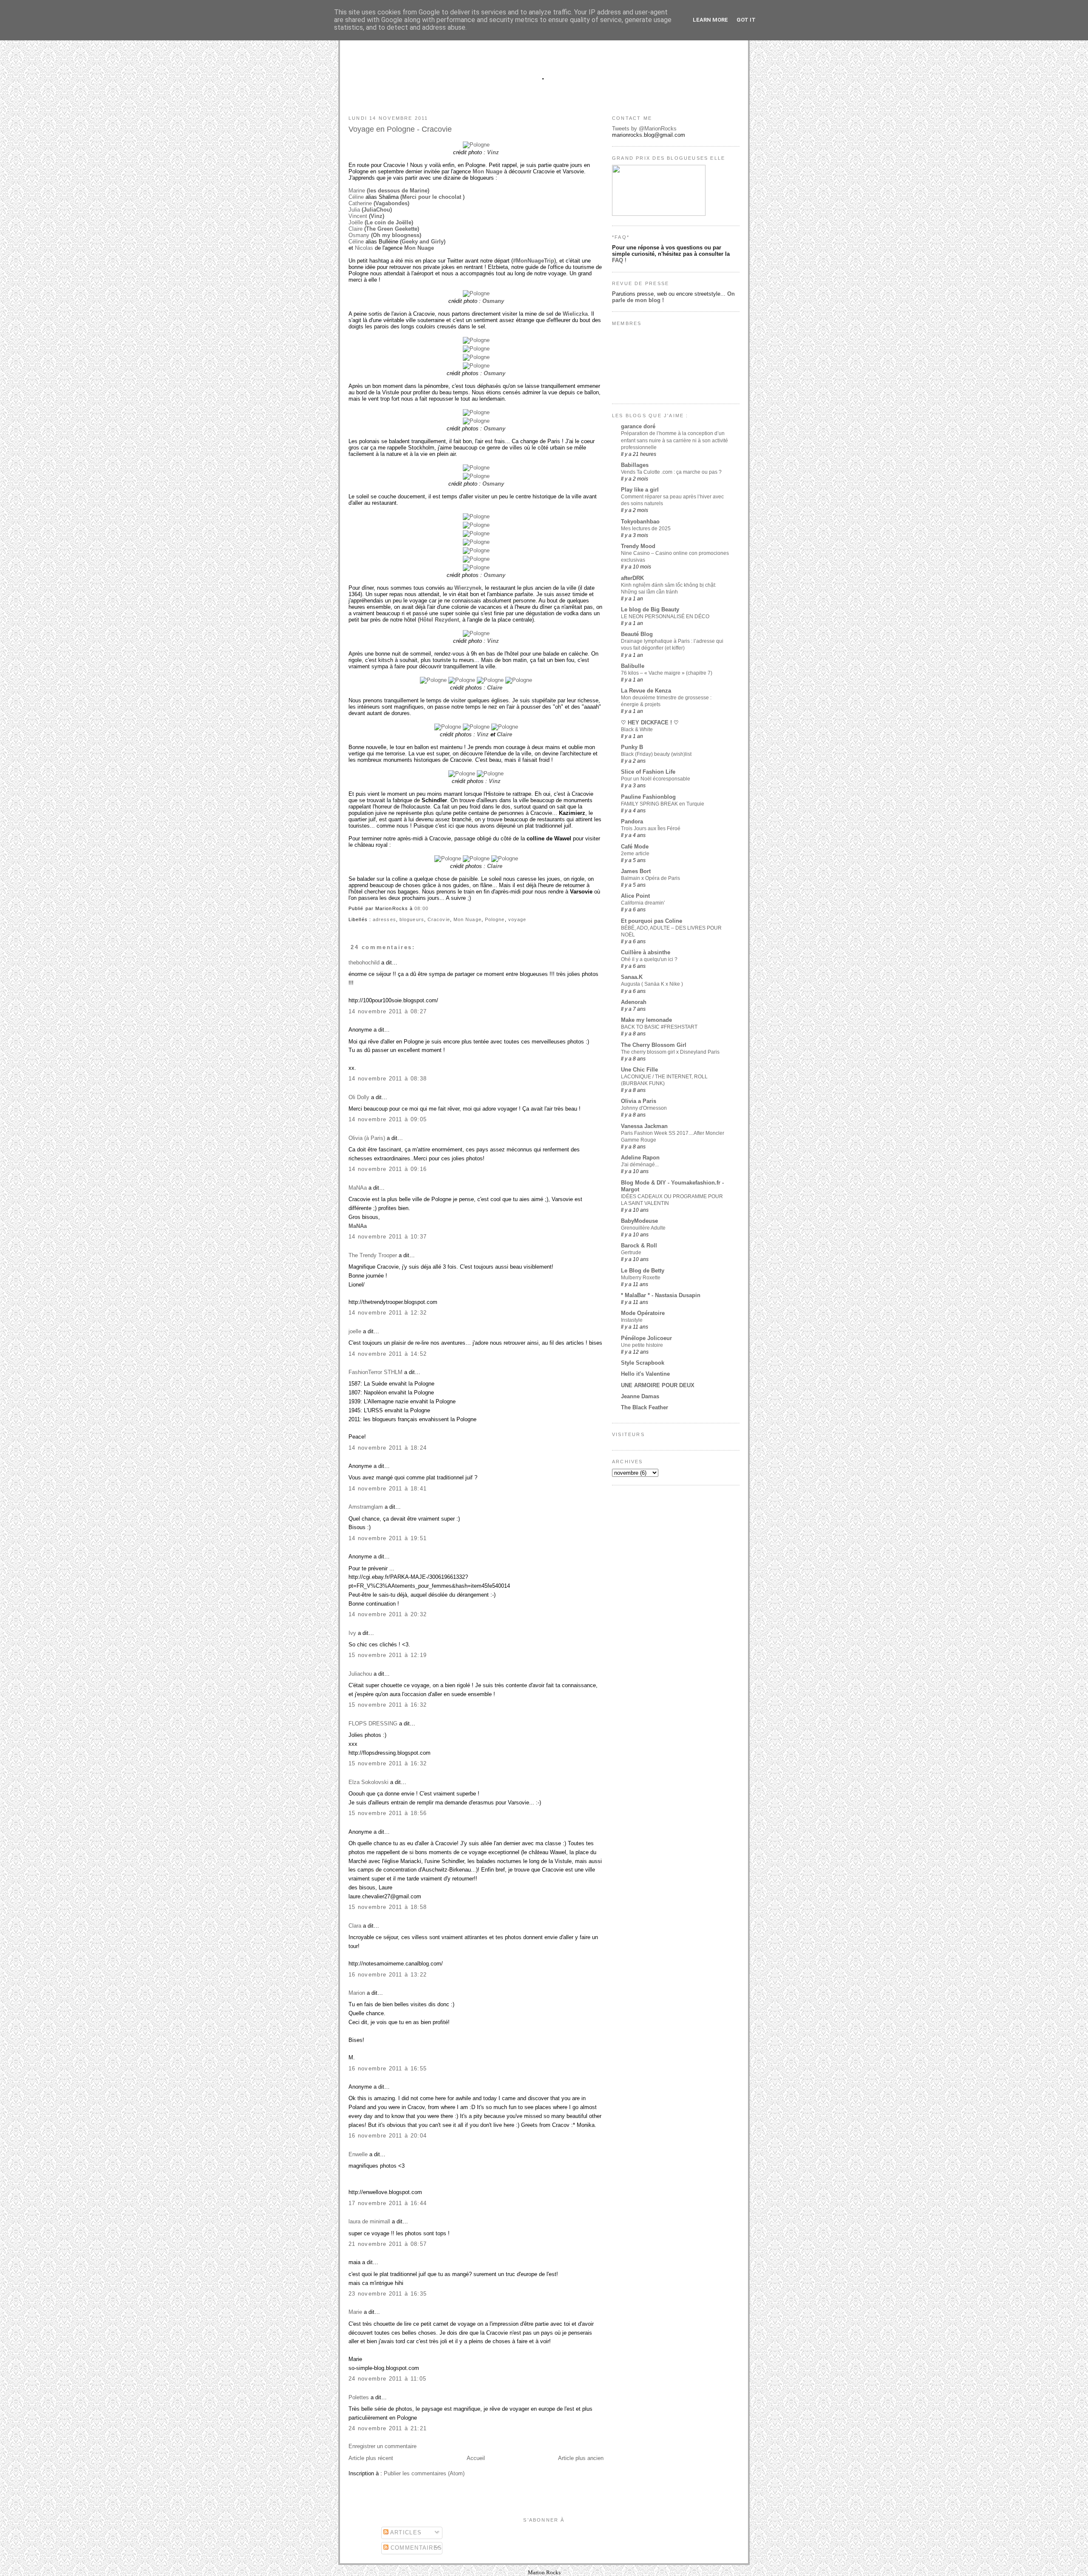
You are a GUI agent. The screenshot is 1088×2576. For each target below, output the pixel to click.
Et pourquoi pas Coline (652, 921)
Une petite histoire (642, 1345)
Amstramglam (366, 1507)
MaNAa (358, 1188)
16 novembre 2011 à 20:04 (388, 2136)
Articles (405, 2532)
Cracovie (439, 919)
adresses (384, 919)
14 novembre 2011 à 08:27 (388, 1011)
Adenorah (634, 1002)
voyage (517, 919)
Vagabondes (391, 203)
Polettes (359, 2397)
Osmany (359, 235)
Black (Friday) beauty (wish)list (656, 754)
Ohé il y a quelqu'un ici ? (649, 959)
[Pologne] (476, 145)
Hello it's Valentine (645, 1374)
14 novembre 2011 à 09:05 (388, 1119)
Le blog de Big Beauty (650, 609)
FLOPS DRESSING (373, 1723)
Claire (356, 229)
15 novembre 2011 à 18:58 (388, 1907)
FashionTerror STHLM (375, 1372)
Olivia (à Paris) (367, 1138)
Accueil (476, 2458)
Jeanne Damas (640, 1396)
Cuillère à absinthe (646, 952)
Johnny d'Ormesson (644, 1108)
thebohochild (364, 963)
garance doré (638, 426)
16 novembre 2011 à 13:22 (388, 1975)
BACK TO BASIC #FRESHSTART (659, 1027)
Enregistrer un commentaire (382, 2446)
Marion (357, 1993)
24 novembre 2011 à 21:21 (388, 2428)
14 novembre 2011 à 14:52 (388, 1354)
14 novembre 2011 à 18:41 (388, 1489)
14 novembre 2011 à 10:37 (388, 1237)
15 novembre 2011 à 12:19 (388, 1655)
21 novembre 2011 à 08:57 (388, 2244)
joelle (355, 1331)
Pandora (632, 821)
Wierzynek (468, 588)
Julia (354, 210)
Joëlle (356, 222)
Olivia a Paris (639, 1101)
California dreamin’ (643, 903)
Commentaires (415, 2548)
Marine (357, 191)
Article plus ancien (581, 2458)
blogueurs (412, 919)
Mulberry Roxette (641, 1278)
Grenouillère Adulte (643, 1228)
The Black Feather (645, 1407)
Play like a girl (640, 490)
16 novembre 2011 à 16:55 (388, 2068)
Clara (355, 1926)
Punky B (632, 747)
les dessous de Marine (398, 191)
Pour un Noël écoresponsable (656, 779)
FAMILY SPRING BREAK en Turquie (663, 804)
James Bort (636, 871)
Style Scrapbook (643, 1363)
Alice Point (635, 896)
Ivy (352, 1633)
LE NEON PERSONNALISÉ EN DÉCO (665, 616)
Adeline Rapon (640, 1158)
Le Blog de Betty (643, 1271)
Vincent (358, 216)
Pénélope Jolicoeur (646, 1338)
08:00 (421, 908)
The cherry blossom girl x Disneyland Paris (670, 1052)
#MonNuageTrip (534, 261)
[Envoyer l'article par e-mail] (431, 908)
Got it (746, 20)
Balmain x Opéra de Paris (650, 878)
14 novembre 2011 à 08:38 (388, 1079)
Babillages (635, 465)
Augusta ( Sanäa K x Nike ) (652, 984)
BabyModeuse (639, 1221)
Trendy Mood (638, 546)
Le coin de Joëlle (389, 222)
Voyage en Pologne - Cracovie (400, 129)
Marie (355, 2312)
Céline (356, 197)
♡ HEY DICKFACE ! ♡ (650, 722)
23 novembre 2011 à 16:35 (388, 2294)
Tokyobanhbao (640, 522)
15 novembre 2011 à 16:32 (388, 1705)
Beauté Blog (637, 634)
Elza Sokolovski (368, 1782)
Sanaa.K (632, 977)
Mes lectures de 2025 (646, 529)
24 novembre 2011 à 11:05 (387, 2379)
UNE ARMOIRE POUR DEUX (658, 1385)
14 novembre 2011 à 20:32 (388, 1614)
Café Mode (635, 847)
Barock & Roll (639, 1246)
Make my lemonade (646, 1020)
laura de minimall (369, 2221)
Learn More (710, 20)
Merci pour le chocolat (432, 197)
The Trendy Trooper (373, 1255)
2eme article (635, 854)
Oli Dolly (359, 1097)
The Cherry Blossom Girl (654, 1045)
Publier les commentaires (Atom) (424, 2473)
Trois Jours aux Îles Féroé (651, 829)
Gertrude (631, 1253)
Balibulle (633, 666)
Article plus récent (371, 2458)
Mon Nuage (487, 171)
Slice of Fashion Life (648, 772)
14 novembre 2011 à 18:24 (388, 1448)
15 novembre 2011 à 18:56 (388, 1813)
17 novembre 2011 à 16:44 (388, 2203)
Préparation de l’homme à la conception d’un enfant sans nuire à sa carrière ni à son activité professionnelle (674, 440)
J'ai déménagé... (640, 1165)
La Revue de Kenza (646, 691)
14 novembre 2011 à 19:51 (388, 1538)
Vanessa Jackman (644, 1126)
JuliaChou (377, 210)
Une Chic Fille (639, 1070)
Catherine (360, 203)
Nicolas (364, 248)
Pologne (495, 919)
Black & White (637, 730)
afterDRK (632, 578)
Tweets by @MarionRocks (644, 129)
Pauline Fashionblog (648, 797)
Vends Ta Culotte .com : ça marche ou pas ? (671, 472)
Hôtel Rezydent (439, 620)
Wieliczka (575, 314)
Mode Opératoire (643, 1313)
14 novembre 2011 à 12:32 (388, 1313)
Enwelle (358, 2154)
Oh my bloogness (396, 235)
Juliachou (360, 1674)
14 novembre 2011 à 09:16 (388, 1169)
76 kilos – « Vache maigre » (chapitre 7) (667, 673)
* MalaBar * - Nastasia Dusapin (661, 1295)
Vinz (493, 152)
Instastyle (632, 1320)
